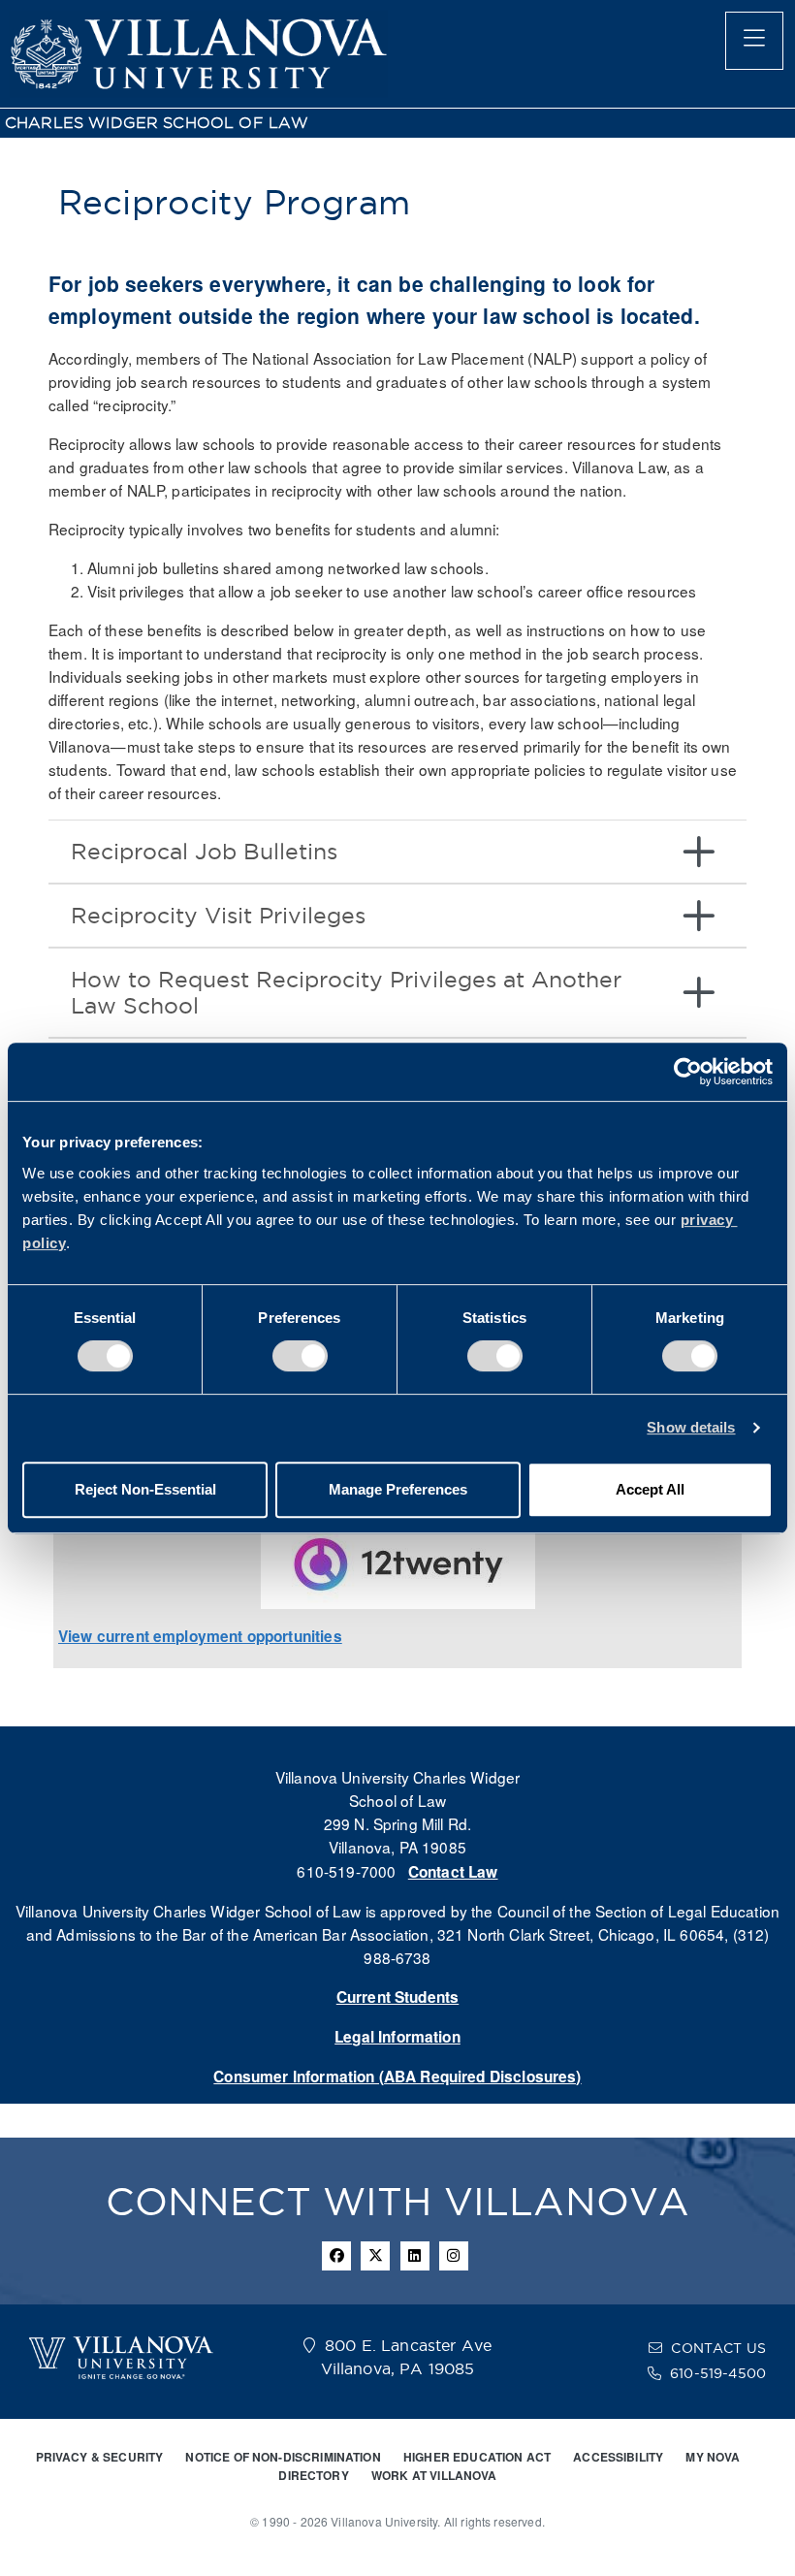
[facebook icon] (336, 2256)
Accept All (650, 1489)
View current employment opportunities (200, 1636)
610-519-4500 (718, 2373)
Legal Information (397, 2037)
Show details (691, 1427)
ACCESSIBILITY (618, 2457)
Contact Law (453, 1872)
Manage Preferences (398, 1489)
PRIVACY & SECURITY (100, 2457)
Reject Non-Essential (145, 1489)
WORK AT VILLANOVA (434, 2475)
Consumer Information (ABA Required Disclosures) (397, 2077)
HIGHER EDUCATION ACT (477, 2457)
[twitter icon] (375, 2256)
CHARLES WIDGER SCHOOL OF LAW (157, 123)
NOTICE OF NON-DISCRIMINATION (283, 2457)
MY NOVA (713, 2457)
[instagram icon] (454, 2256)
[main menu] (754, 41)
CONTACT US (718, 2348)
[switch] (300, 1356)
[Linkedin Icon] (415, 2256)
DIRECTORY (313, 2475)
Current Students (397, 1997)
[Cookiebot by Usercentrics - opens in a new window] (688, 1072)
